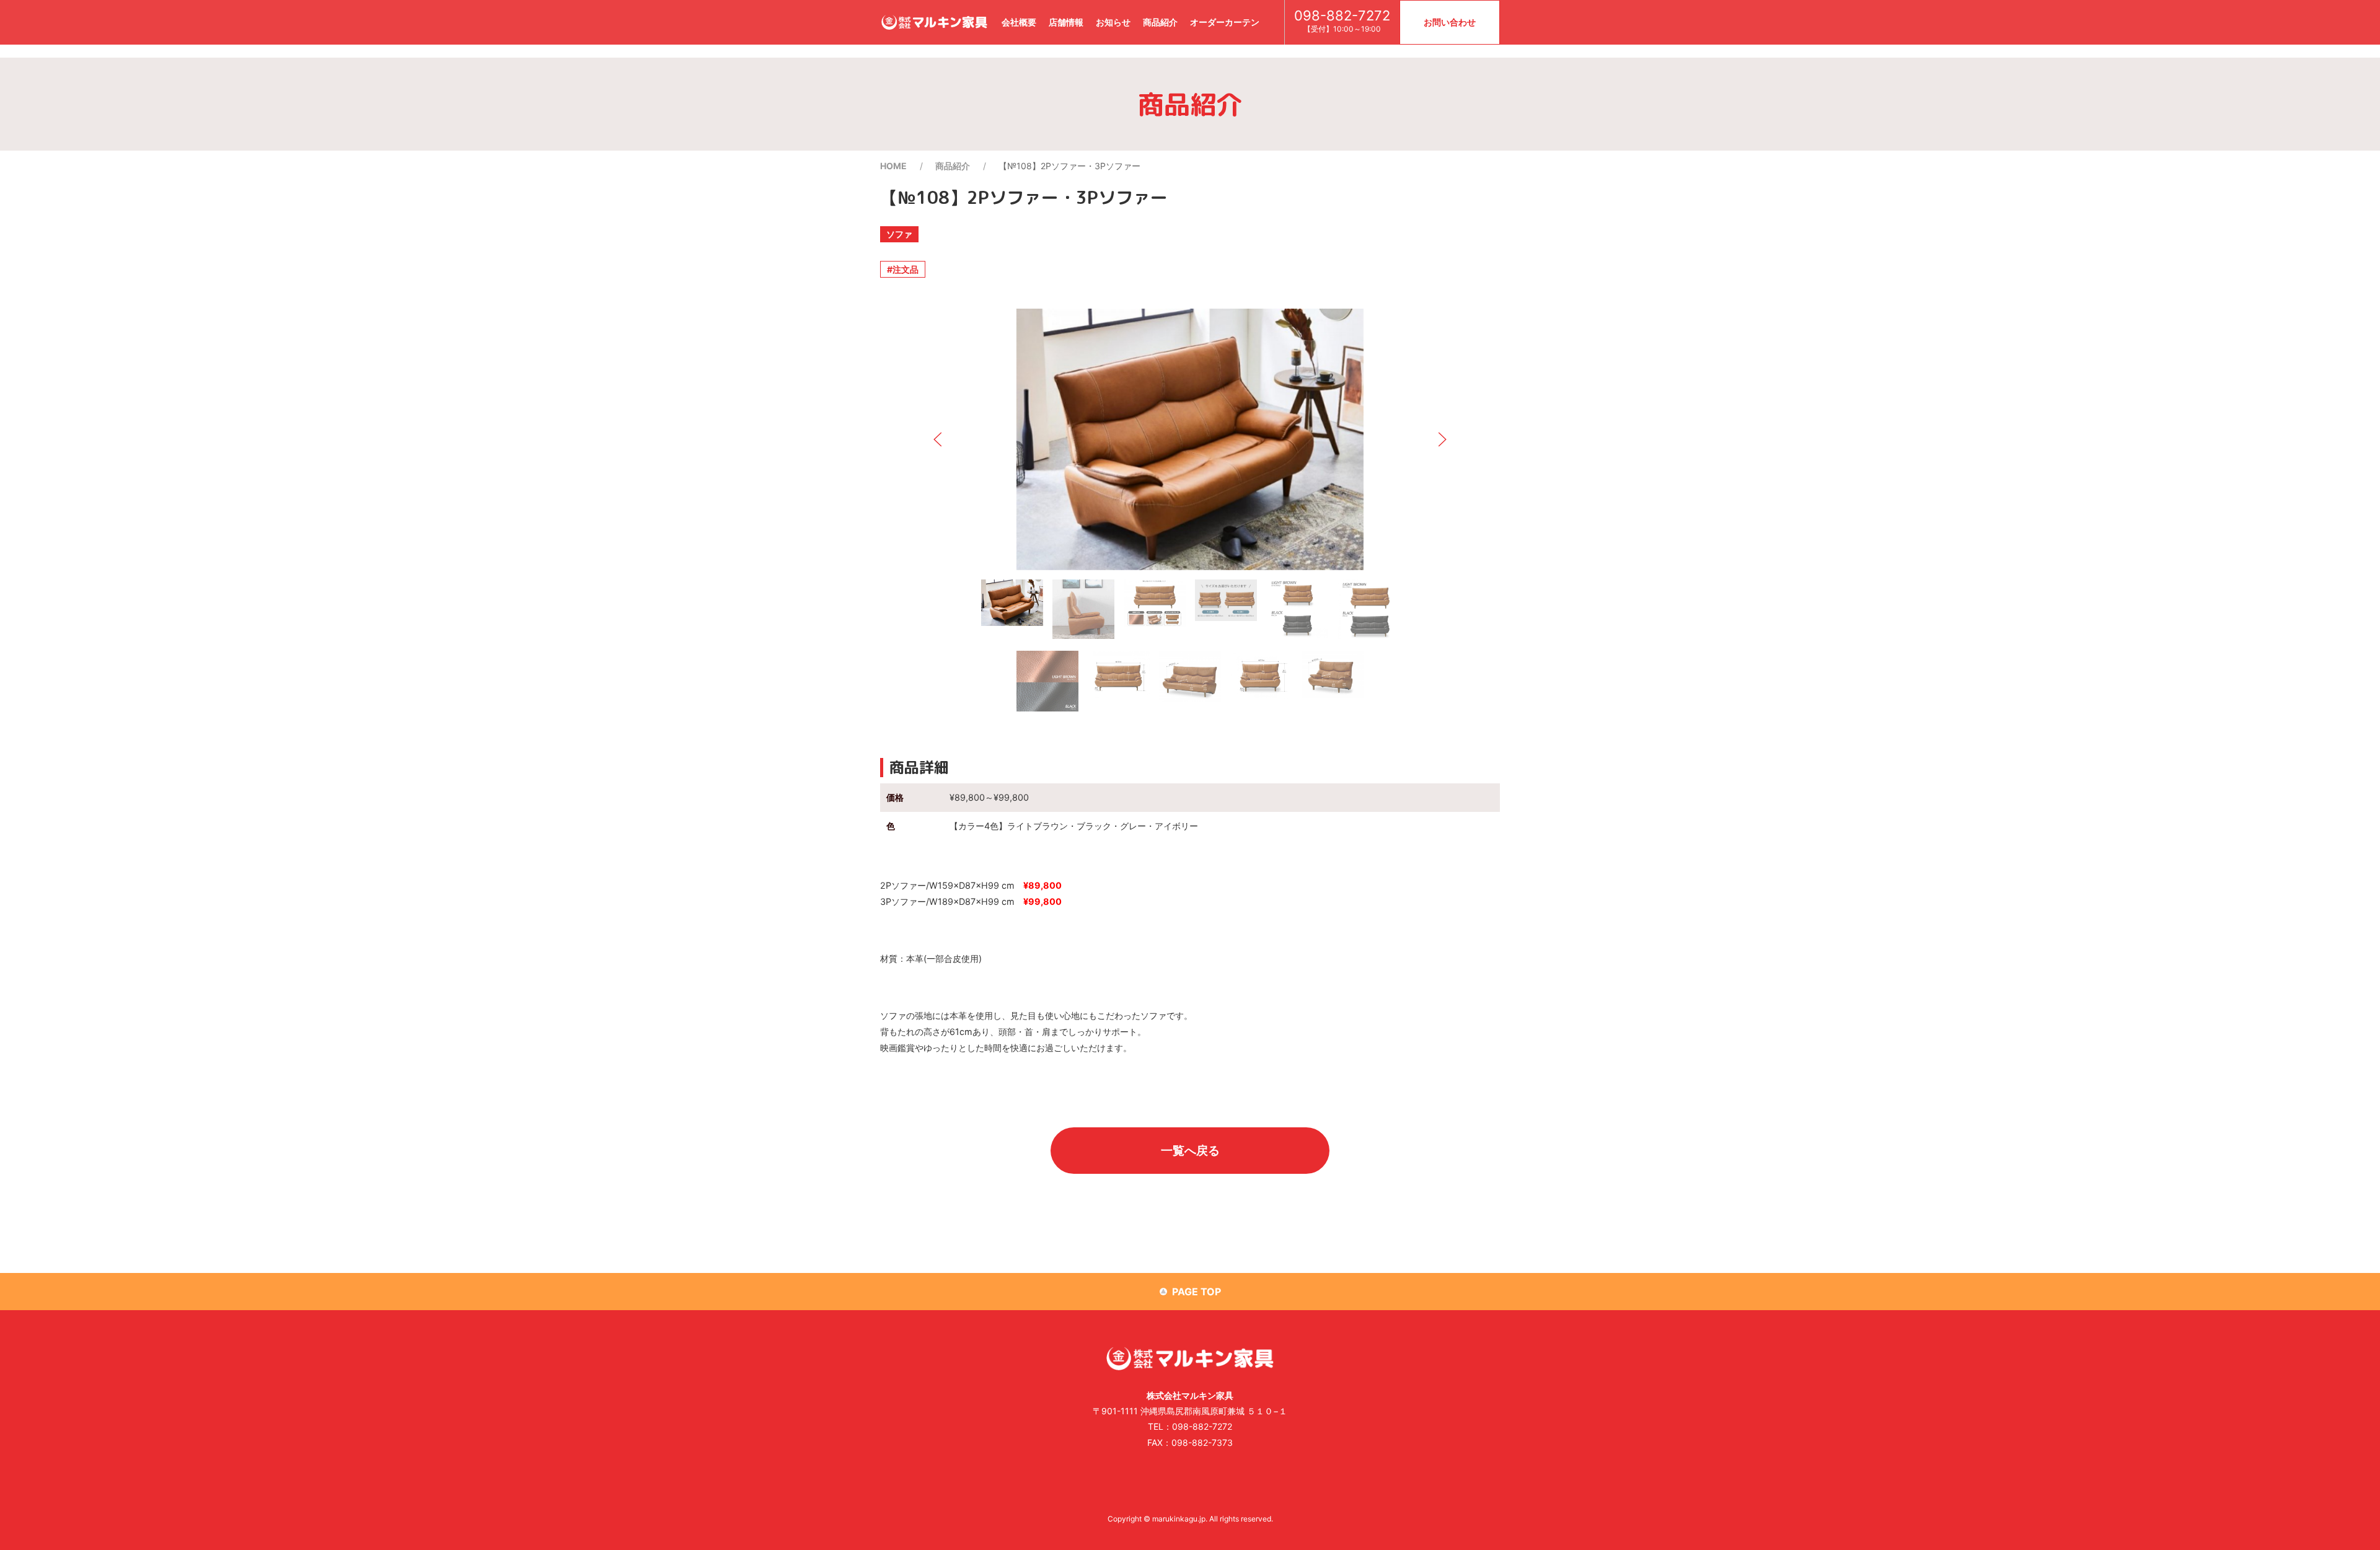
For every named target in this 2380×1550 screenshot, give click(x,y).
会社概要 (1019, 22)
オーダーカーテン (1225, 22)
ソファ (899, 234)
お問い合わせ (1450, 22)
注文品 (906, 269)
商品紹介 (1160, 22)
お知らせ (1113, 22)
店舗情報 (1066, 22)
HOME (893, 166)
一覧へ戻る (1190, 1150)
